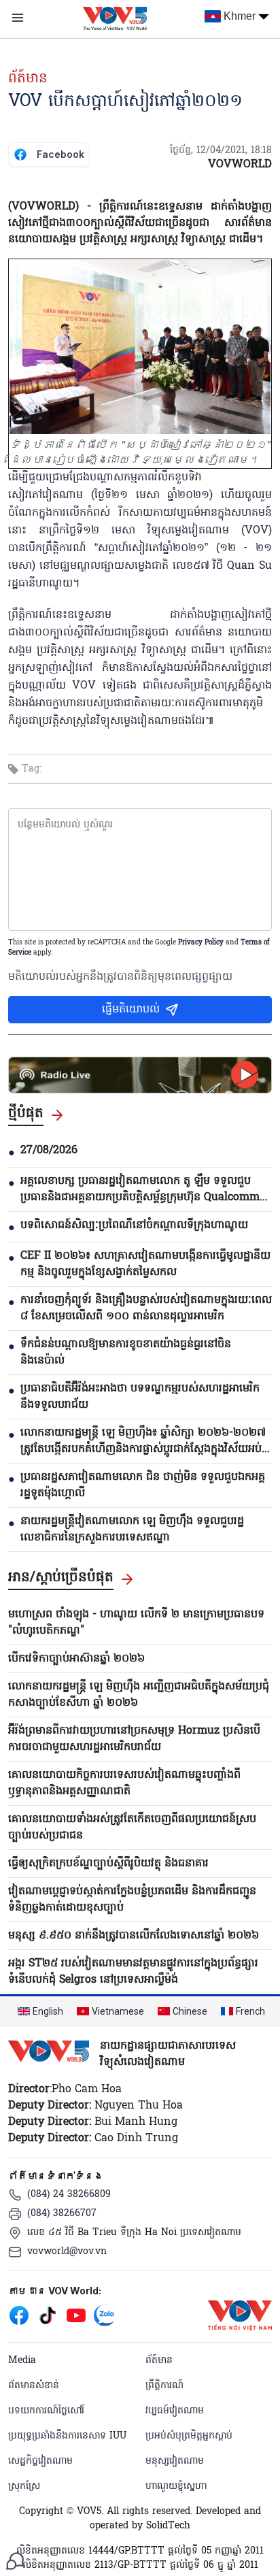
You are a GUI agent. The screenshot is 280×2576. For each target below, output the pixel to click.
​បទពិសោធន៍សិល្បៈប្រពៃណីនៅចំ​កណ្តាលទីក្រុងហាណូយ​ (134, 1225)
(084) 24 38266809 (69, 2195)
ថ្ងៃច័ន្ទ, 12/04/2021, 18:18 (221, 151)
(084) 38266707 (62, 2214)
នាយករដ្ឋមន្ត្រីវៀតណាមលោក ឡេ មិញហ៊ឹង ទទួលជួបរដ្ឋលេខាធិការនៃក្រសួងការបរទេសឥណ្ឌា (132, 1530)
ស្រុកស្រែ (24, 2487)
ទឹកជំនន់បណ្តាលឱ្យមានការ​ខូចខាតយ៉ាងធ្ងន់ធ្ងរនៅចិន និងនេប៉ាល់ (126, 1353)
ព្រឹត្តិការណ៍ (164, 2386)
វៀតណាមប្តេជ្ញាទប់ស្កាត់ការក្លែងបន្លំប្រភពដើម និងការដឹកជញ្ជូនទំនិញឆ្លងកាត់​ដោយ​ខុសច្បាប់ (132, 1900)
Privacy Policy (201, 943)
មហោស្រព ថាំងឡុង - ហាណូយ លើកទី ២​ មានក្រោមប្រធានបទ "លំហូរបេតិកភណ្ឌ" (136, 1623)
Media (22, 2361)
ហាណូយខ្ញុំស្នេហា (176, 2487)
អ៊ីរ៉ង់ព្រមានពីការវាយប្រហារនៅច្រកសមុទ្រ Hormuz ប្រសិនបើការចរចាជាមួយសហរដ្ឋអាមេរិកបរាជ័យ (134, 1739)
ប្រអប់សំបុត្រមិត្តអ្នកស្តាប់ (189, 2436)
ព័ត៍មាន (28, 79)
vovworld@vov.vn (67, 2252)
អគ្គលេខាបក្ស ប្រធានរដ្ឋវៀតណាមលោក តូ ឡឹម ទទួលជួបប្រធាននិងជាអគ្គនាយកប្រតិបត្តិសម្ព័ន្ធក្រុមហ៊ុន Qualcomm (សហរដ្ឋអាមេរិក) (140, 1189)
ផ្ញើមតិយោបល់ (131, 1010)
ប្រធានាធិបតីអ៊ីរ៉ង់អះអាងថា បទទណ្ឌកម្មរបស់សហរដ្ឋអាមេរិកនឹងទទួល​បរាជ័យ (140, 1397)
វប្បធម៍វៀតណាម (175, 2411)
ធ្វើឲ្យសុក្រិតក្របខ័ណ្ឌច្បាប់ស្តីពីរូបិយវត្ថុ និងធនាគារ (108, 1864)
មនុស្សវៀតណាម (175, 2461)
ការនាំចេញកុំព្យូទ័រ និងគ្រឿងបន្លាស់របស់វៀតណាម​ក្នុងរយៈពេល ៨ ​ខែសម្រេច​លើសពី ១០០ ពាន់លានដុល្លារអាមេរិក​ (146, 1308)
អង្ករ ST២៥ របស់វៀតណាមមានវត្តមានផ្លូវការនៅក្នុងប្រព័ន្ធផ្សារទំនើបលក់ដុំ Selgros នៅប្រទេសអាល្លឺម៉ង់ (133, 1972)
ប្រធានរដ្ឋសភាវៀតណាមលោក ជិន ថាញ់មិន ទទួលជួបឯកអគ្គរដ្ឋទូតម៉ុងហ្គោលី (143, 1485)
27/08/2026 (49, 1151)
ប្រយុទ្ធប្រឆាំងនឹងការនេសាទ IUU (67, 2436)
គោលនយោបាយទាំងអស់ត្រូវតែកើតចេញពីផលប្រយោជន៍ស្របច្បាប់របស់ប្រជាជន (132, 1828)
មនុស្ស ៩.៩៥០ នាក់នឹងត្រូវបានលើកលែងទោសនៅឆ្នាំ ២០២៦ (134, 1936)
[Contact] (15, 2561)
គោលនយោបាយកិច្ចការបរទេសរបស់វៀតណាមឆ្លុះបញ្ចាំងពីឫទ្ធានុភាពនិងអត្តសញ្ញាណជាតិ (124, 1783)
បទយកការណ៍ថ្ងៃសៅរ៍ (46, 2411)
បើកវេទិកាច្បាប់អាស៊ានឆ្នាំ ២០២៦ (76, 1659)
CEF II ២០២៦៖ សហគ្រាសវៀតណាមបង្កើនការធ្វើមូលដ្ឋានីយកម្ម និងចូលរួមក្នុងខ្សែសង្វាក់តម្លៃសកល (145, 1264)
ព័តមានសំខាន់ (34, 2386)
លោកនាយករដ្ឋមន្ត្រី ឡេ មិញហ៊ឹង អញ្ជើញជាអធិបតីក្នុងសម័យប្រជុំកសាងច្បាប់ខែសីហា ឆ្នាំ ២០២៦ (139, 1695)
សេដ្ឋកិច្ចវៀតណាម (40, 2461)
